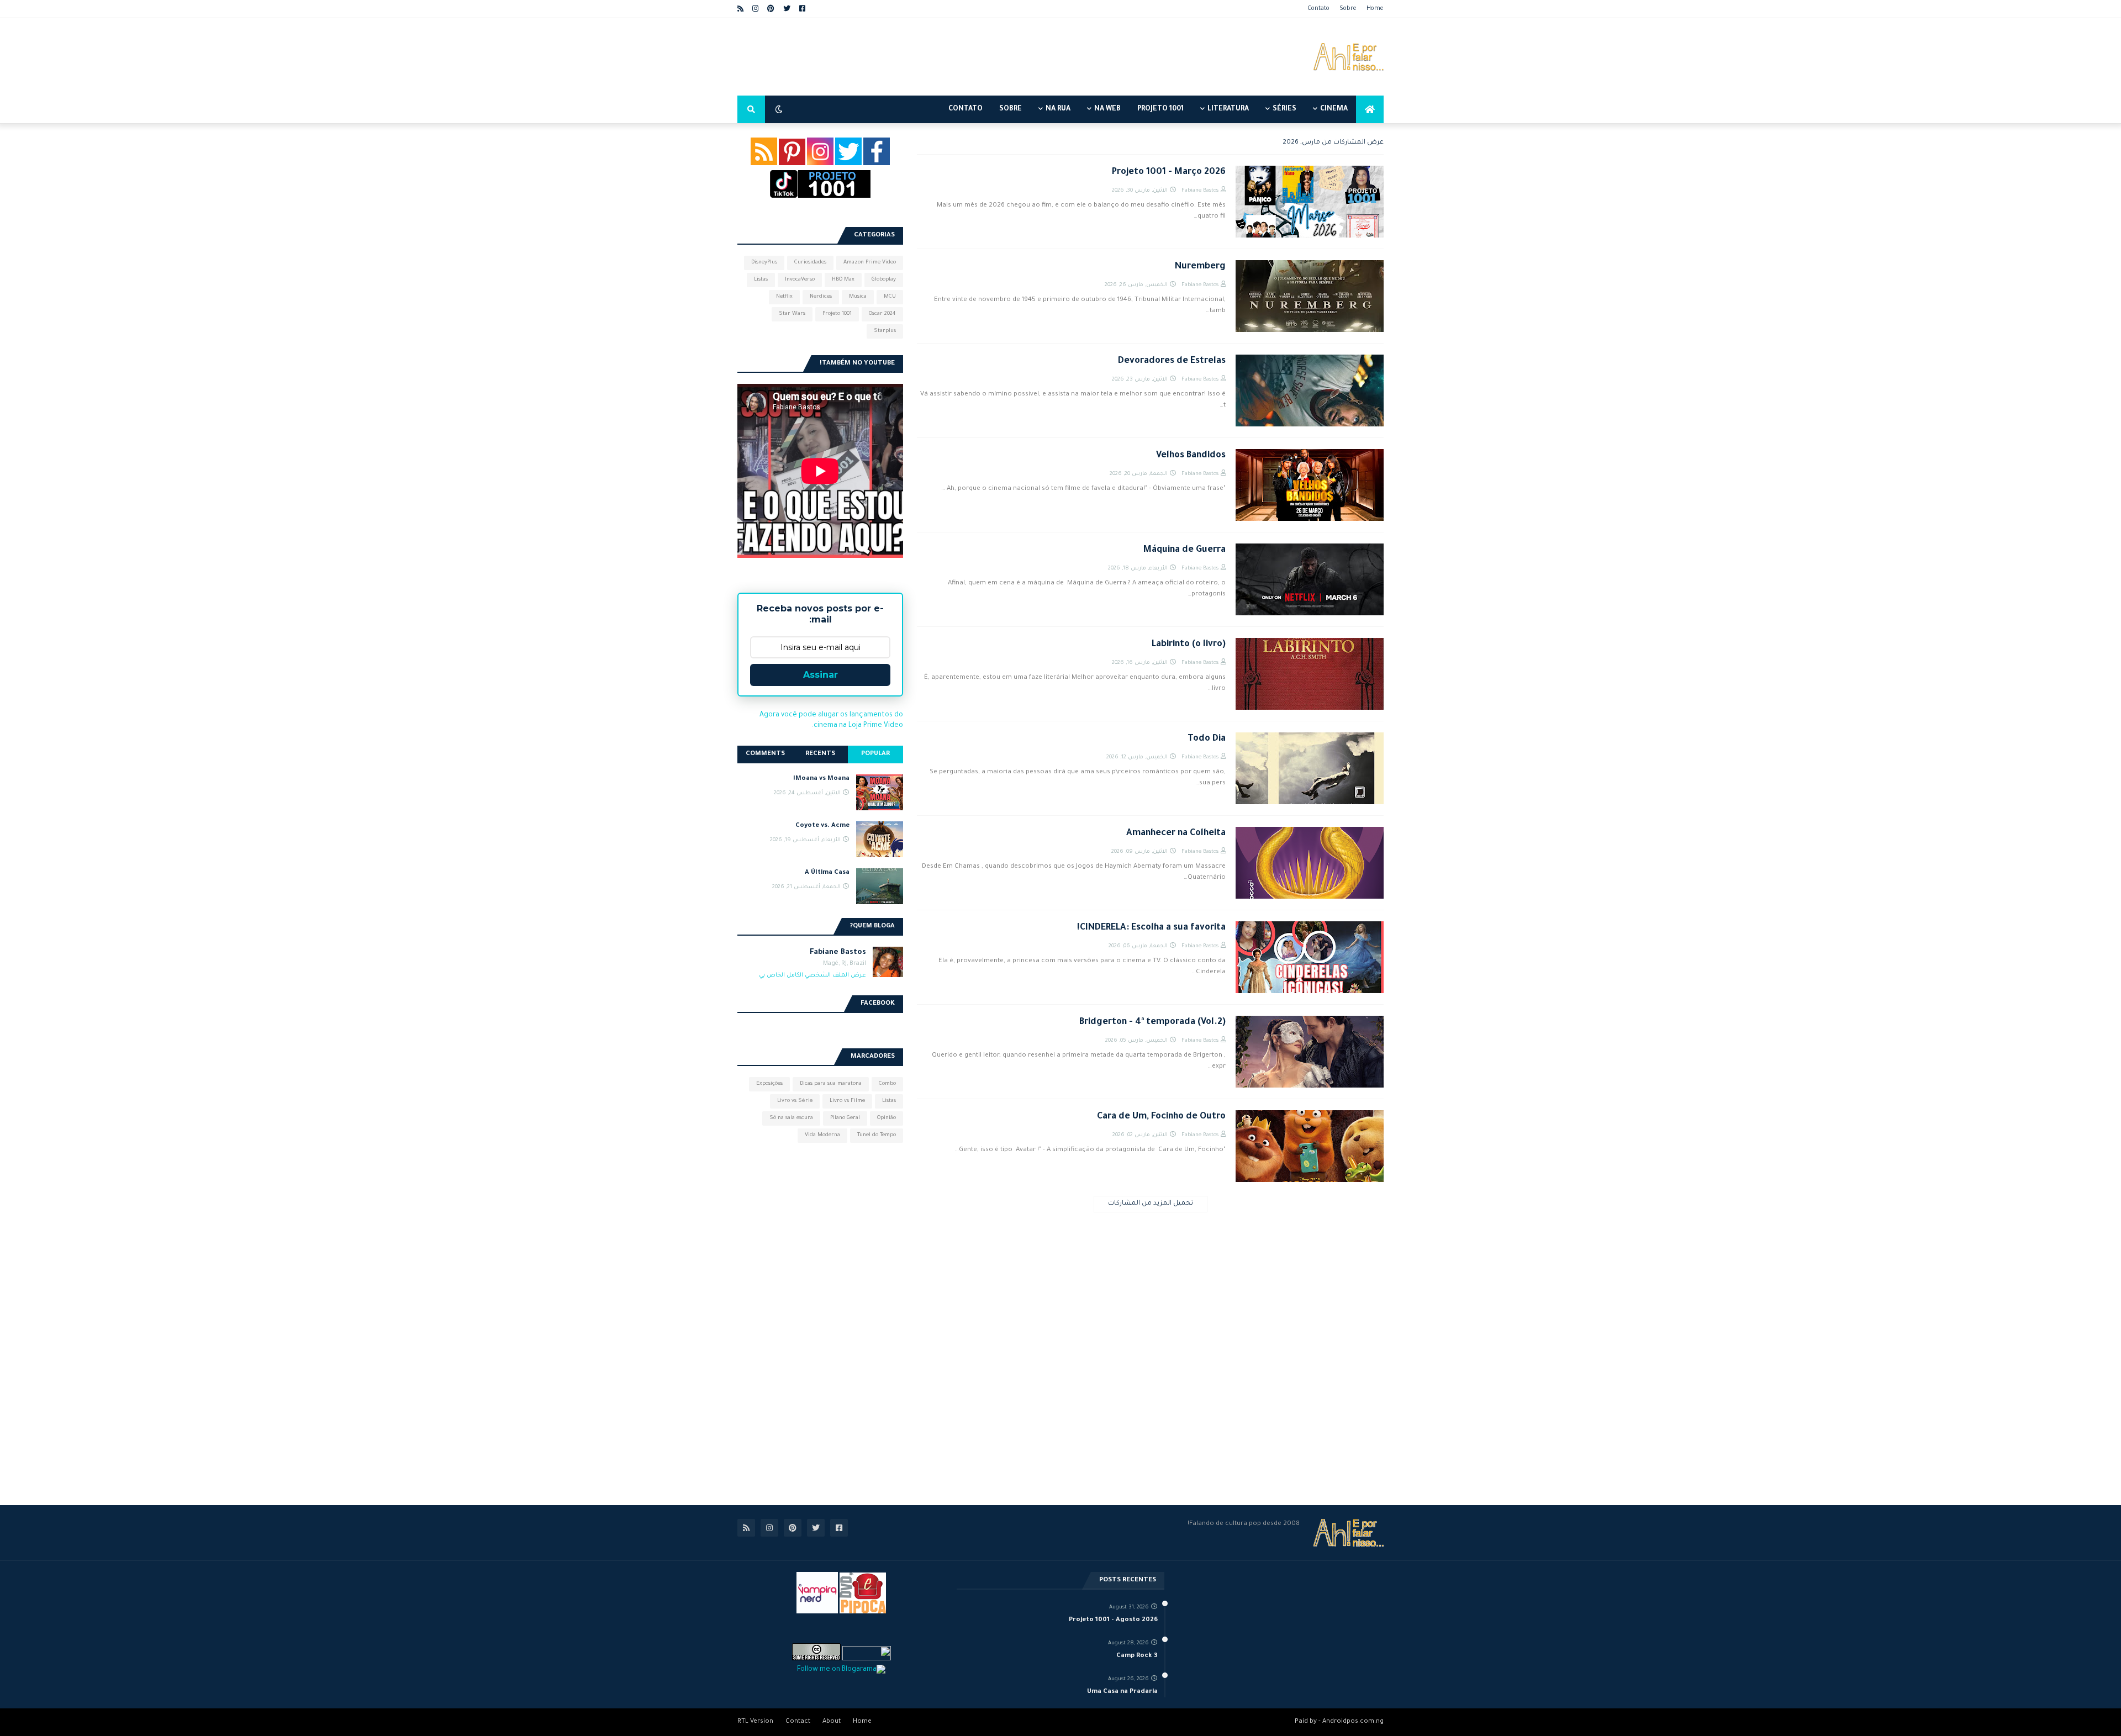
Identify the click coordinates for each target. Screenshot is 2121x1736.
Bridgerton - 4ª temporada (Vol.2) (1152, 1022)
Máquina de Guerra (1185, 550)
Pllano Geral (845, 1118)
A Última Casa (827, 873)
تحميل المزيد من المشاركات (1151, 1204)
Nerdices (821, 297)
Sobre (1348, 9)
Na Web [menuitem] (1107, 109)
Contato (1318, 9)
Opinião (887, 1118)
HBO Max (843, 280)
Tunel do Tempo (877, 1135)
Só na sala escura (791, 1118)
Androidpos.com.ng (1353, 1722)
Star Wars (792, 314)
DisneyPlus (764, 263)
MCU (890, 297)
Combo (887, 1084)
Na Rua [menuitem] (1058, 109)
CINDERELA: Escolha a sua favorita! (1151, 928)
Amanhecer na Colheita (1176, 833)
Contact (798, 1722)
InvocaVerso (800, 280)
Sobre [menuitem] (1011, 109)
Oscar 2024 (882, 314)
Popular (875, 754)
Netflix (784, 297)
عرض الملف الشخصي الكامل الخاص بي (812, 975)
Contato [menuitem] (965, 109)
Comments (765, 754)
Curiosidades (810, 263)
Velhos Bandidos (1191, 456)
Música (858, 297)
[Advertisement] (938, 57)
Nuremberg (1200, 267)
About (832, 1722)
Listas (761, 280)
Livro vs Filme (847, 1101)
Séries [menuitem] (1284, 109)
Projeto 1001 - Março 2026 (1169, 172)
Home (1375, 9)
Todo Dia (1207, 739)
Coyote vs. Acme (822, 826)
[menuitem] (1370, 109)
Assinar (821, 675)
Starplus (885, 331)
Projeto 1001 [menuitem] (1160, 109)
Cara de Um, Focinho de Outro (1161, 1117)
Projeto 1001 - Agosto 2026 (1113, 1620)
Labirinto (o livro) (1189, 645)
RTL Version (755, 1722)
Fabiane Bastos (838, 953)
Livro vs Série (795, 1101)
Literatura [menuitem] (1228, 109)
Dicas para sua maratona (831, 1084)
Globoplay (884, 280)
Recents (820, 754)
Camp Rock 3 (1137, 1656)
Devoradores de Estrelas (1172, 361)
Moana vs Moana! (821, 779)
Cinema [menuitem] (1334, 109)
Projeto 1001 (837, 314)
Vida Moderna (822, 1135)
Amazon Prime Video (870, 263)
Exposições (769, 1084)
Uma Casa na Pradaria (1122, 1692)
